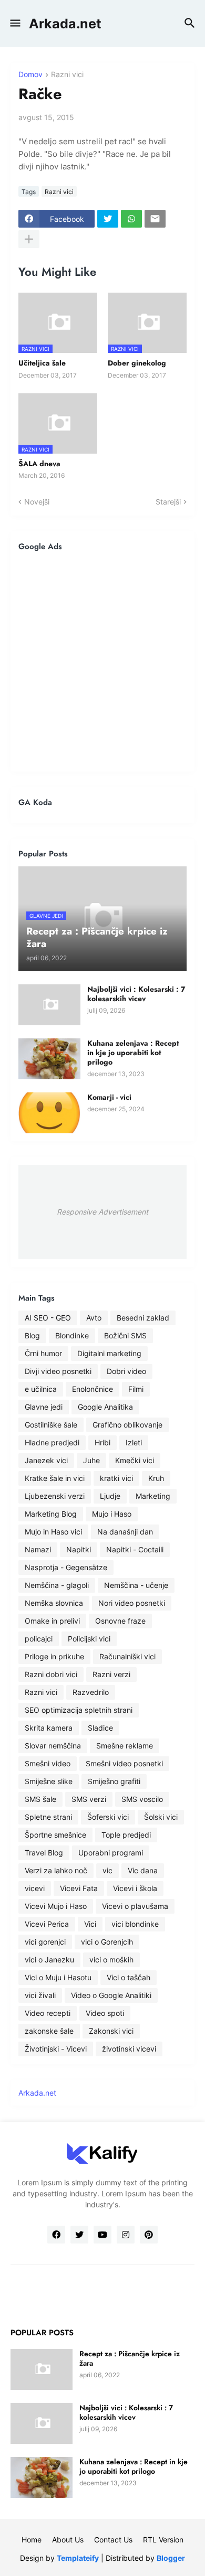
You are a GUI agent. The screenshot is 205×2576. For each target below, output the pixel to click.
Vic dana (143, 1870)
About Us (68, 2540)
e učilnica (41, 1389)
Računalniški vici (127, 1656)
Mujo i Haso (112, 1514)
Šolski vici (161, 1817)
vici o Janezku (49, 1960)
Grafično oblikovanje (127, 1425)
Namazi (38, 1549)
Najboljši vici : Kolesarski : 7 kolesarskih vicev (136, 994)
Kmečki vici (135, 1460)
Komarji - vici (109, 1097)
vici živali (40, 1995)
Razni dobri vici (51, 1674)
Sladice (100, 1728)
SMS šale (40, 1799)
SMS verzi (89, 1799)
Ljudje (110, 1496)
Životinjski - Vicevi (56, 2049)
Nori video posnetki (132, 1603)
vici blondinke (135, 1924)
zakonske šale (49, 2031)
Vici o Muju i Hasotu (58, 1977)
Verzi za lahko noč (56, 1870)
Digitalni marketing (109, 1353)
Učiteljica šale (42, 363)
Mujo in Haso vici (53, 1532)
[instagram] (126, 2235)
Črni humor (43, 1353)
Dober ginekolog (137, 363)
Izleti (134, 1442)
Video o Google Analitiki (111, 1995)
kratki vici (116, 1478)
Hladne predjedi (52, 1442)
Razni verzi (111, 1674)
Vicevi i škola (135, 1888)
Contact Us (113, 2540)
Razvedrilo (91, 1692)
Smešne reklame (125, 1746)
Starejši (168, 502)
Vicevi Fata (79, 1888)
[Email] (155, 219)
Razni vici (67, 75)
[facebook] (56, 2235)
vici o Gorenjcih (107, 1942)
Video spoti (105, 2013)
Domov (30, 75)
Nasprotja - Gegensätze (66, 1567)
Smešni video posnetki (124, 1763)
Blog (32, 1335)
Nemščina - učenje (136, 1585)
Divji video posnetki (58, 1371)
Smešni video (48, 1763)
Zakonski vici (111, 2031)
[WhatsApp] (131, 219)
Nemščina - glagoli (57, 1585)
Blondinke (72, 1335)
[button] (14, 24)
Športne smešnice (55, 1835)
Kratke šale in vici (55, 1478)
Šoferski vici (108, 1817)
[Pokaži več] (29, 239)
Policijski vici (89, 1639)
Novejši (37, 502)
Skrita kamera (49, 1728)
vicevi (35, 1888)
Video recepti (48, 2013)
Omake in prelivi (52, 1621)
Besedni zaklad (143, 1318)
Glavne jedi (44, 1407)
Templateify (78, 2558)
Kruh (156, 1478)
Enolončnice (93, 1389)
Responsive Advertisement (102, 1212)
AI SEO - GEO (48, 1318)
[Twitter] (108, 219)
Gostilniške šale (51, 1425)
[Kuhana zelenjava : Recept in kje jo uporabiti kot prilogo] (49, 1059)
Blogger (171, 2558)
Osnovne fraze (120, 1621)
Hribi (102, 1442)
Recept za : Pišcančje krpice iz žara (130, 2358)
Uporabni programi (111, 1853)
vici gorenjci (45, 1942)
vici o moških (111, 1960)
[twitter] (79, 2235)
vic (107, 1870)
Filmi (136, 1389)
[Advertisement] (102, 661)
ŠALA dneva (39, 464)
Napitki (79, 1549)
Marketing (153, 1496)
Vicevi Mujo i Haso (56, 1906)
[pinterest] (149, 2235)
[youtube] (102, 2235)
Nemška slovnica (54, 1603)
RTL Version (163, 2540)
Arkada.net (65, 24)
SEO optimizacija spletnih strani (79, 1710)
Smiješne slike (49, 1781)
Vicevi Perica (47, 1924)
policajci (39, 1639)
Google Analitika (105, 1407)
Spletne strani (48, 1817)
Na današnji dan (125, 1532)
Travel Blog (44, 1853)
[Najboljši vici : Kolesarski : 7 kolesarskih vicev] (49, 1005)
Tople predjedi (126, 1835)
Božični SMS (125, 1335)
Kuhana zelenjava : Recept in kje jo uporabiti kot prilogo (133, 1053)
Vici (90, 1924)
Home (32, 2540)
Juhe (91, 1460)
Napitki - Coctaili (135, 1549)
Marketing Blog (51, 1514)
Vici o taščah (129, 1977)
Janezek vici (46, 1460)
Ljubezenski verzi (55, 1496)
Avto (94, 1318)
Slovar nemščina (53, 1746)
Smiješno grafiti (114, 1781)
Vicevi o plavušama (135, 1906)
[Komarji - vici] (49, 1113)
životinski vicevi (129, 2049)
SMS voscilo (142, 1799)
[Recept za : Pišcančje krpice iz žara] (42, 2369)
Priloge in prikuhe (54, 1656)
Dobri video (126, 1371)
